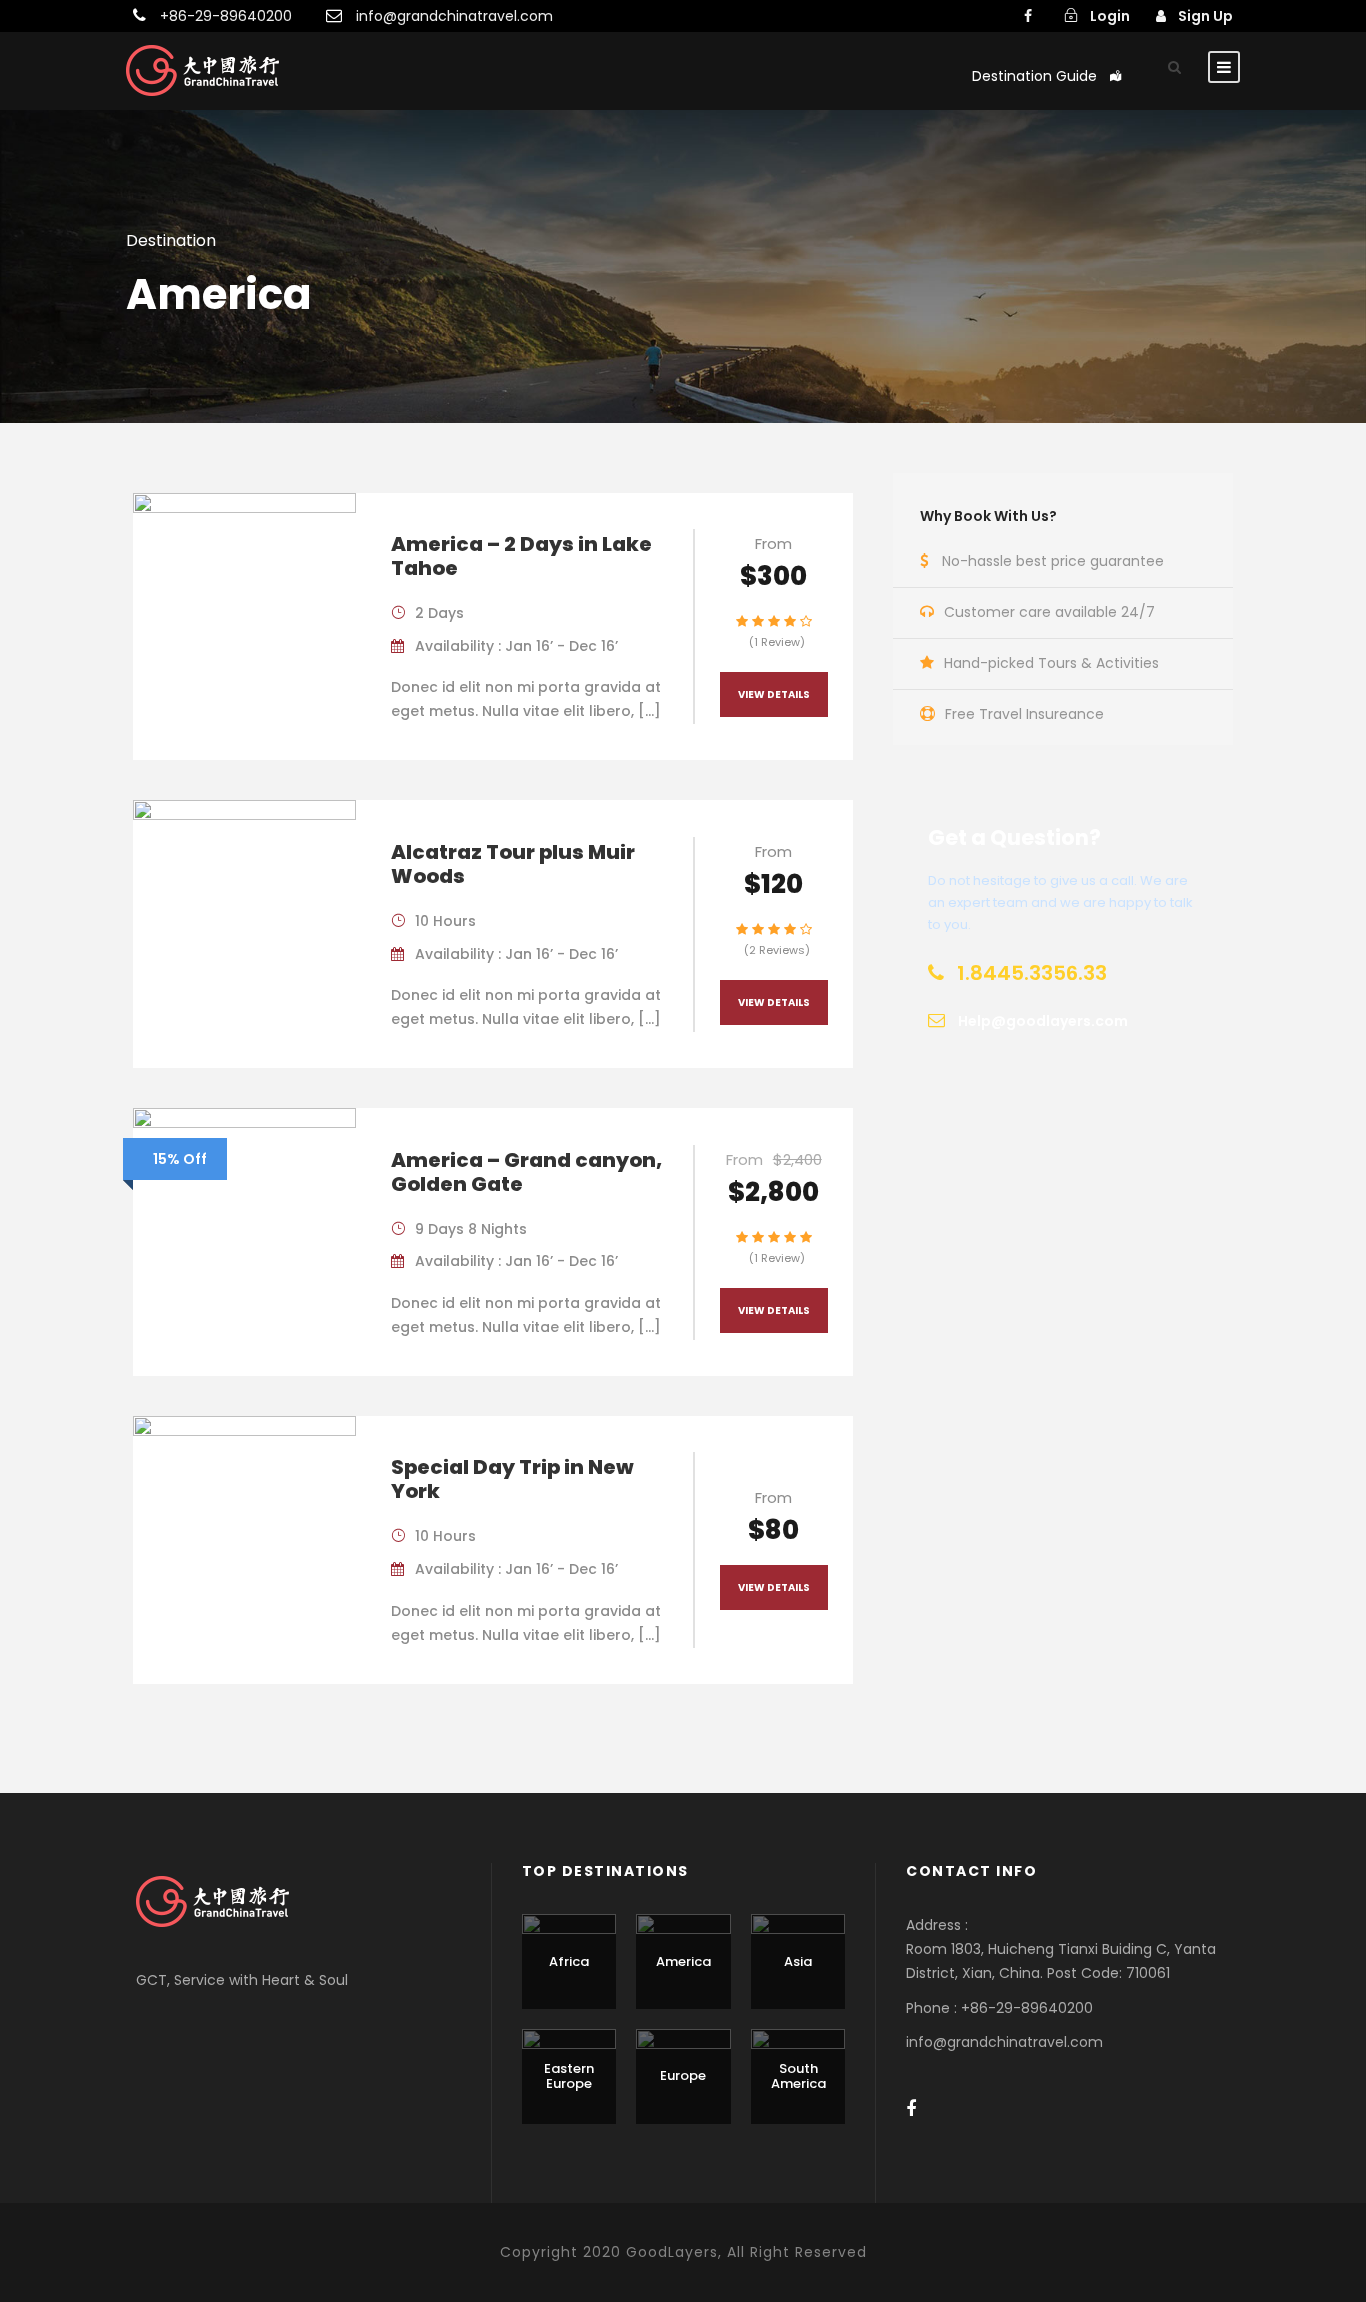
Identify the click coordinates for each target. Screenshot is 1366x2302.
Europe (683, 2075)
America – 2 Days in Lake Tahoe (521, 556)
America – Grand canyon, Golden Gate (526, 1172)
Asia (798, 1961)
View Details (774, 694)
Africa (569, 1961)
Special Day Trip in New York (512, 1479)
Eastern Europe (569, 2076)
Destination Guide (1034, 76)
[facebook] (1028, 16)
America (683, 1961)
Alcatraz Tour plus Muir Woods (513, 864)
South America (798, 2076)
